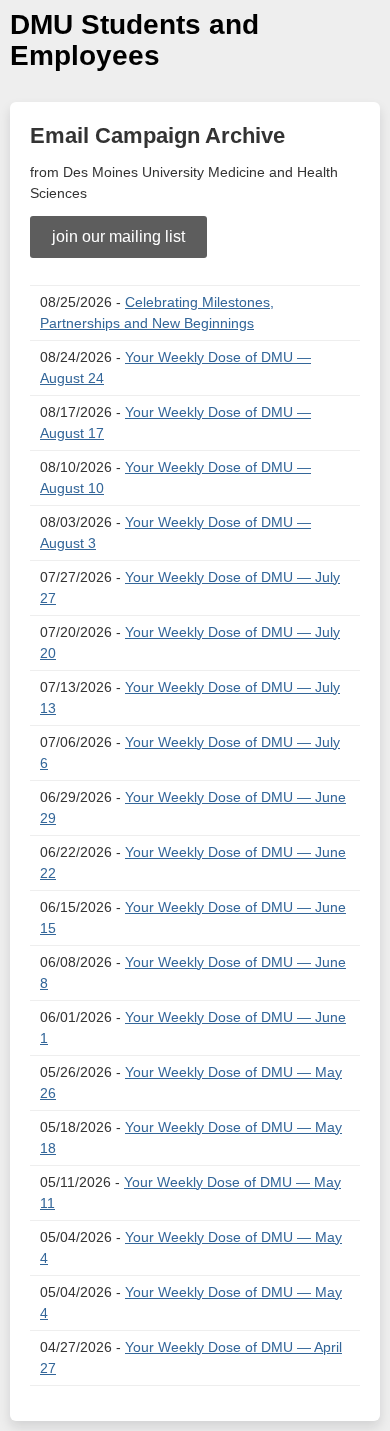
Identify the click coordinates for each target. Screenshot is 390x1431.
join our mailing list (118, 236)
